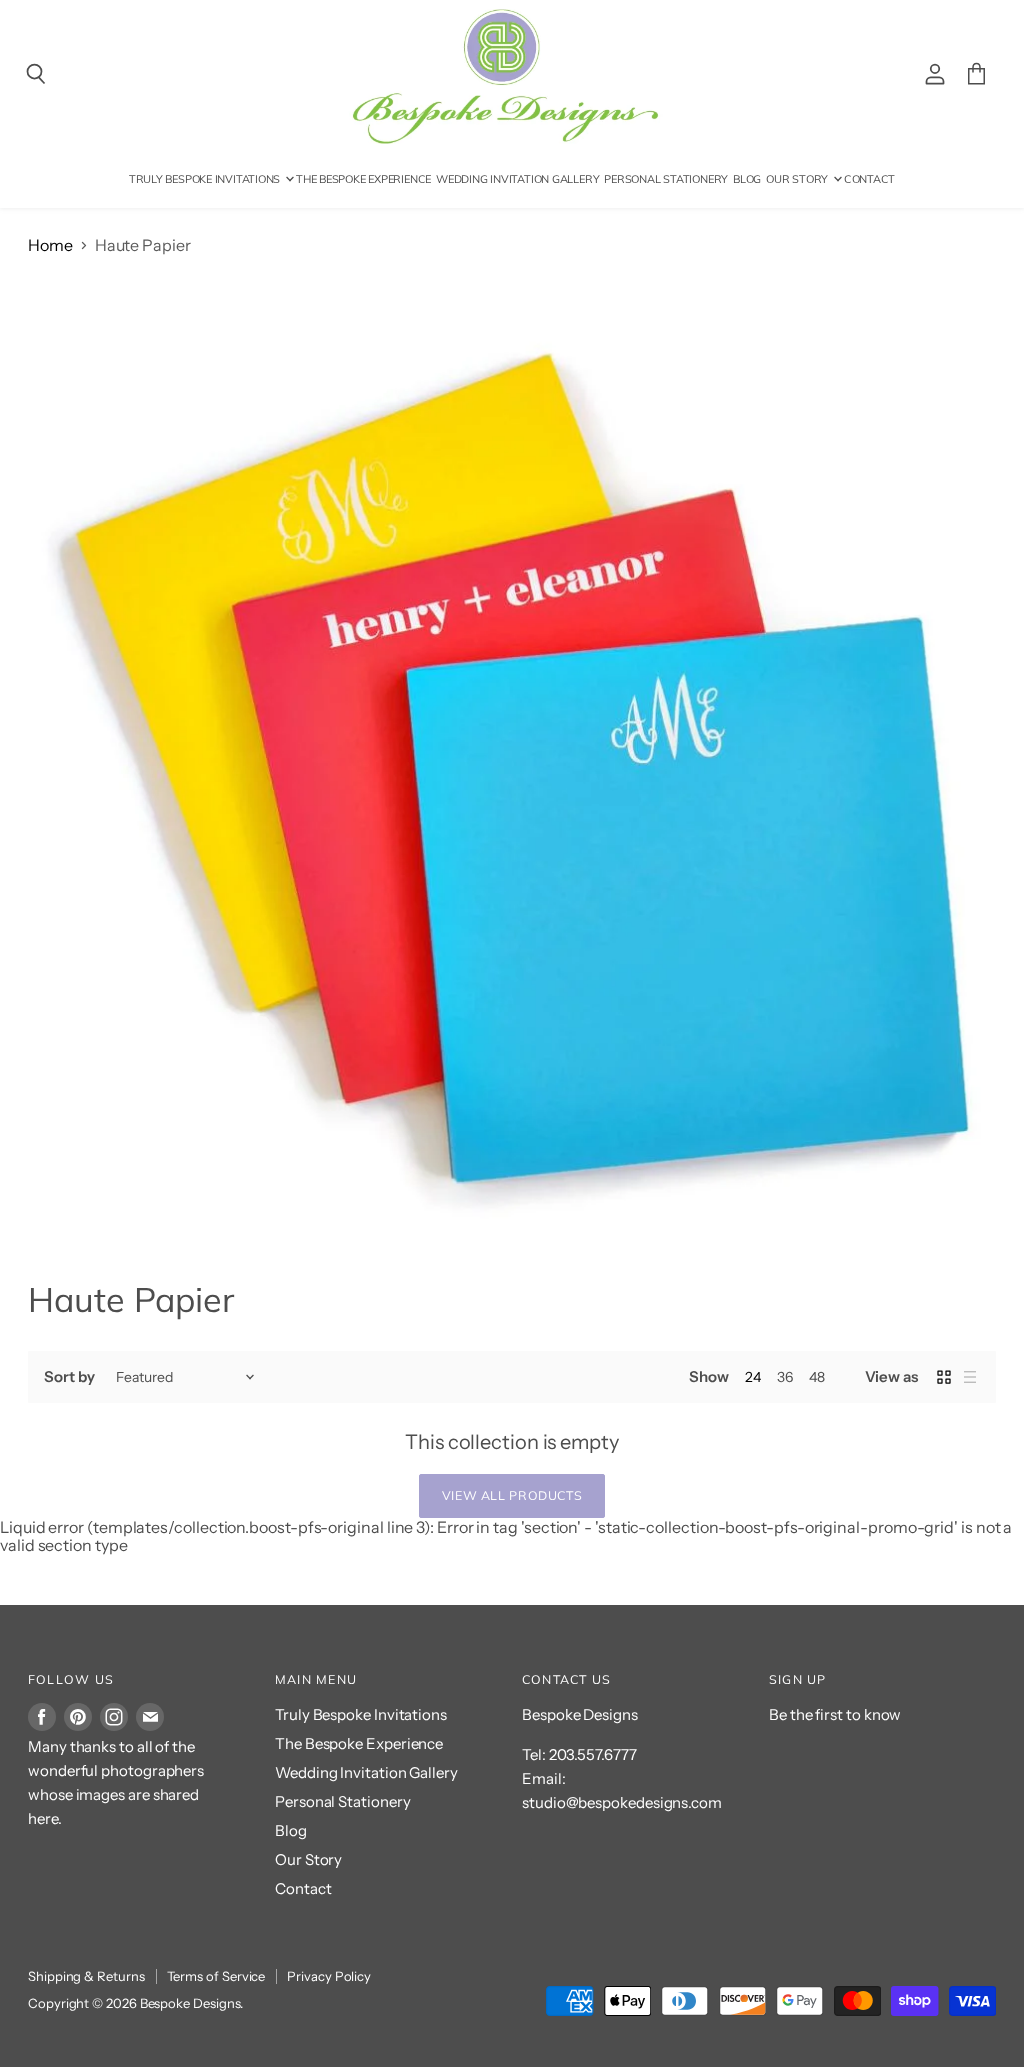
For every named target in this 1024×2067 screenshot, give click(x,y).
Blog (747, 179)
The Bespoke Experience (363, 179)
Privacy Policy (329, 1976)
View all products (512, 1495)
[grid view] (944, 1377)
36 (785, 1377)
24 (753, 1377)
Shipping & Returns (86, 1976)
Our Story (798, 179)
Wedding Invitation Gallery (517, 179)
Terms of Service (216, 1976)
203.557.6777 (593, 1754)
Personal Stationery (666, 179)
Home (50, 245)
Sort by (69, 1376)
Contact (869, 179)
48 (817, 1377)
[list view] (970, 1377)
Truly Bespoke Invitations (206, 179)
